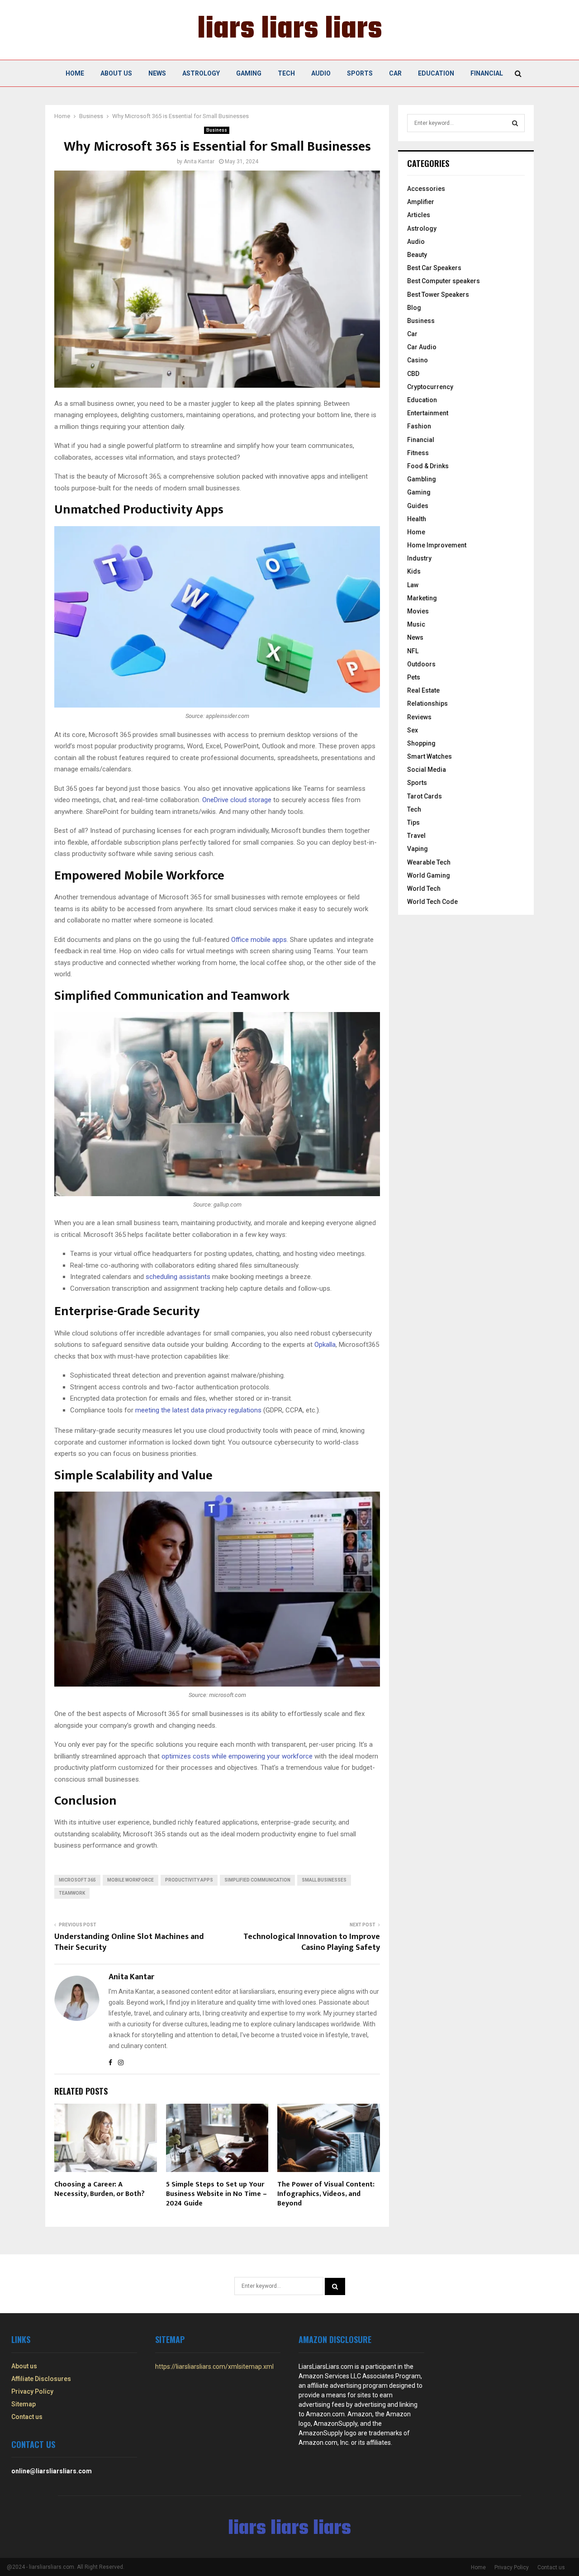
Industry (419, 558)
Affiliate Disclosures (41, 2379)
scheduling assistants (178, 1277)
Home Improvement (437, 545)
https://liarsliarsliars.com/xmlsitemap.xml (214, 2367)
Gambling (422, 479)
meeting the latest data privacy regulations (198, 1410)
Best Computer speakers (444, 281)
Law (413, 585)
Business (217, 130)
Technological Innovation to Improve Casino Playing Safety (312, 1942)
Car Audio (422, 347)
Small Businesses (324, 1880)
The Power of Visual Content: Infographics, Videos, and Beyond (326, 2194)
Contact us (27, 2417)
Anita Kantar (199, 162)
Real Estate (423, 690)
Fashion (419, 426)
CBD (413, 374)
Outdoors (421, 664)
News (157, 73)
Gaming (249, 73)
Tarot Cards (425, 796)
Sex (413, 730)
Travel (416, 836)
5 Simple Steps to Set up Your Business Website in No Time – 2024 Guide (216, 2194)
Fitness (418, 453)
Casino (418, 360)
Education (436, 73)
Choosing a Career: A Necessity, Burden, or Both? (100, 2189)
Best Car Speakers (434, 268)
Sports (360, 73)
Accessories (426, 189)
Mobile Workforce (131, 1880)
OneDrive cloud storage (237, 800)
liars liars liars (290, 30)
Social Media (427, 770)
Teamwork (72, 1893)
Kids (414, 571)
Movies (418, 611)
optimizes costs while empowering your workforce (237, 1756)
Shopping (421, 743)
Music (416, 624)
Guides (418, 506)
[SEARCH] (515, 123)
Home (75, 73)
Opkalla (325, 1345)
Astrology (201, 73)
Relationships (427, 703)
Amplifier (421, 202)
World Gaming (429, 875)
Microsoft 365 (77, 1880)
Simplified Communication (257, 1880)
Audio (321, 73)
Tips (413, 822)
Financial (487, 73)
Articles (419, 215)
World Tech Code (432, 902)
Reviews (419, 717)
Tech (286, 73)
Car (395, 73)
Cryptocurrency (430, 387)
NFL (413, 651)
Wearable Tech (429, 862)
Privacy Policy (32, 2391)
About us (116, 73)
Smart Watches (430, 756)
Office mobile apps (259, 940)
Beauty (417, 255)
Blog (414, 308)
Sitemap (24, 2404)
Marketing (422, 598)
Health (417, 519)
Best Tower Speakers (438, 295)
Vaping (418, 849)
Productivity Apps (189, 1880)
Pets (414, 677)
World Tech (424, 889)
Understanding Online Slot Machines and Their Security (129, 1942)
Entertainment (428, 413)
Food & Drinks (428, 466)
